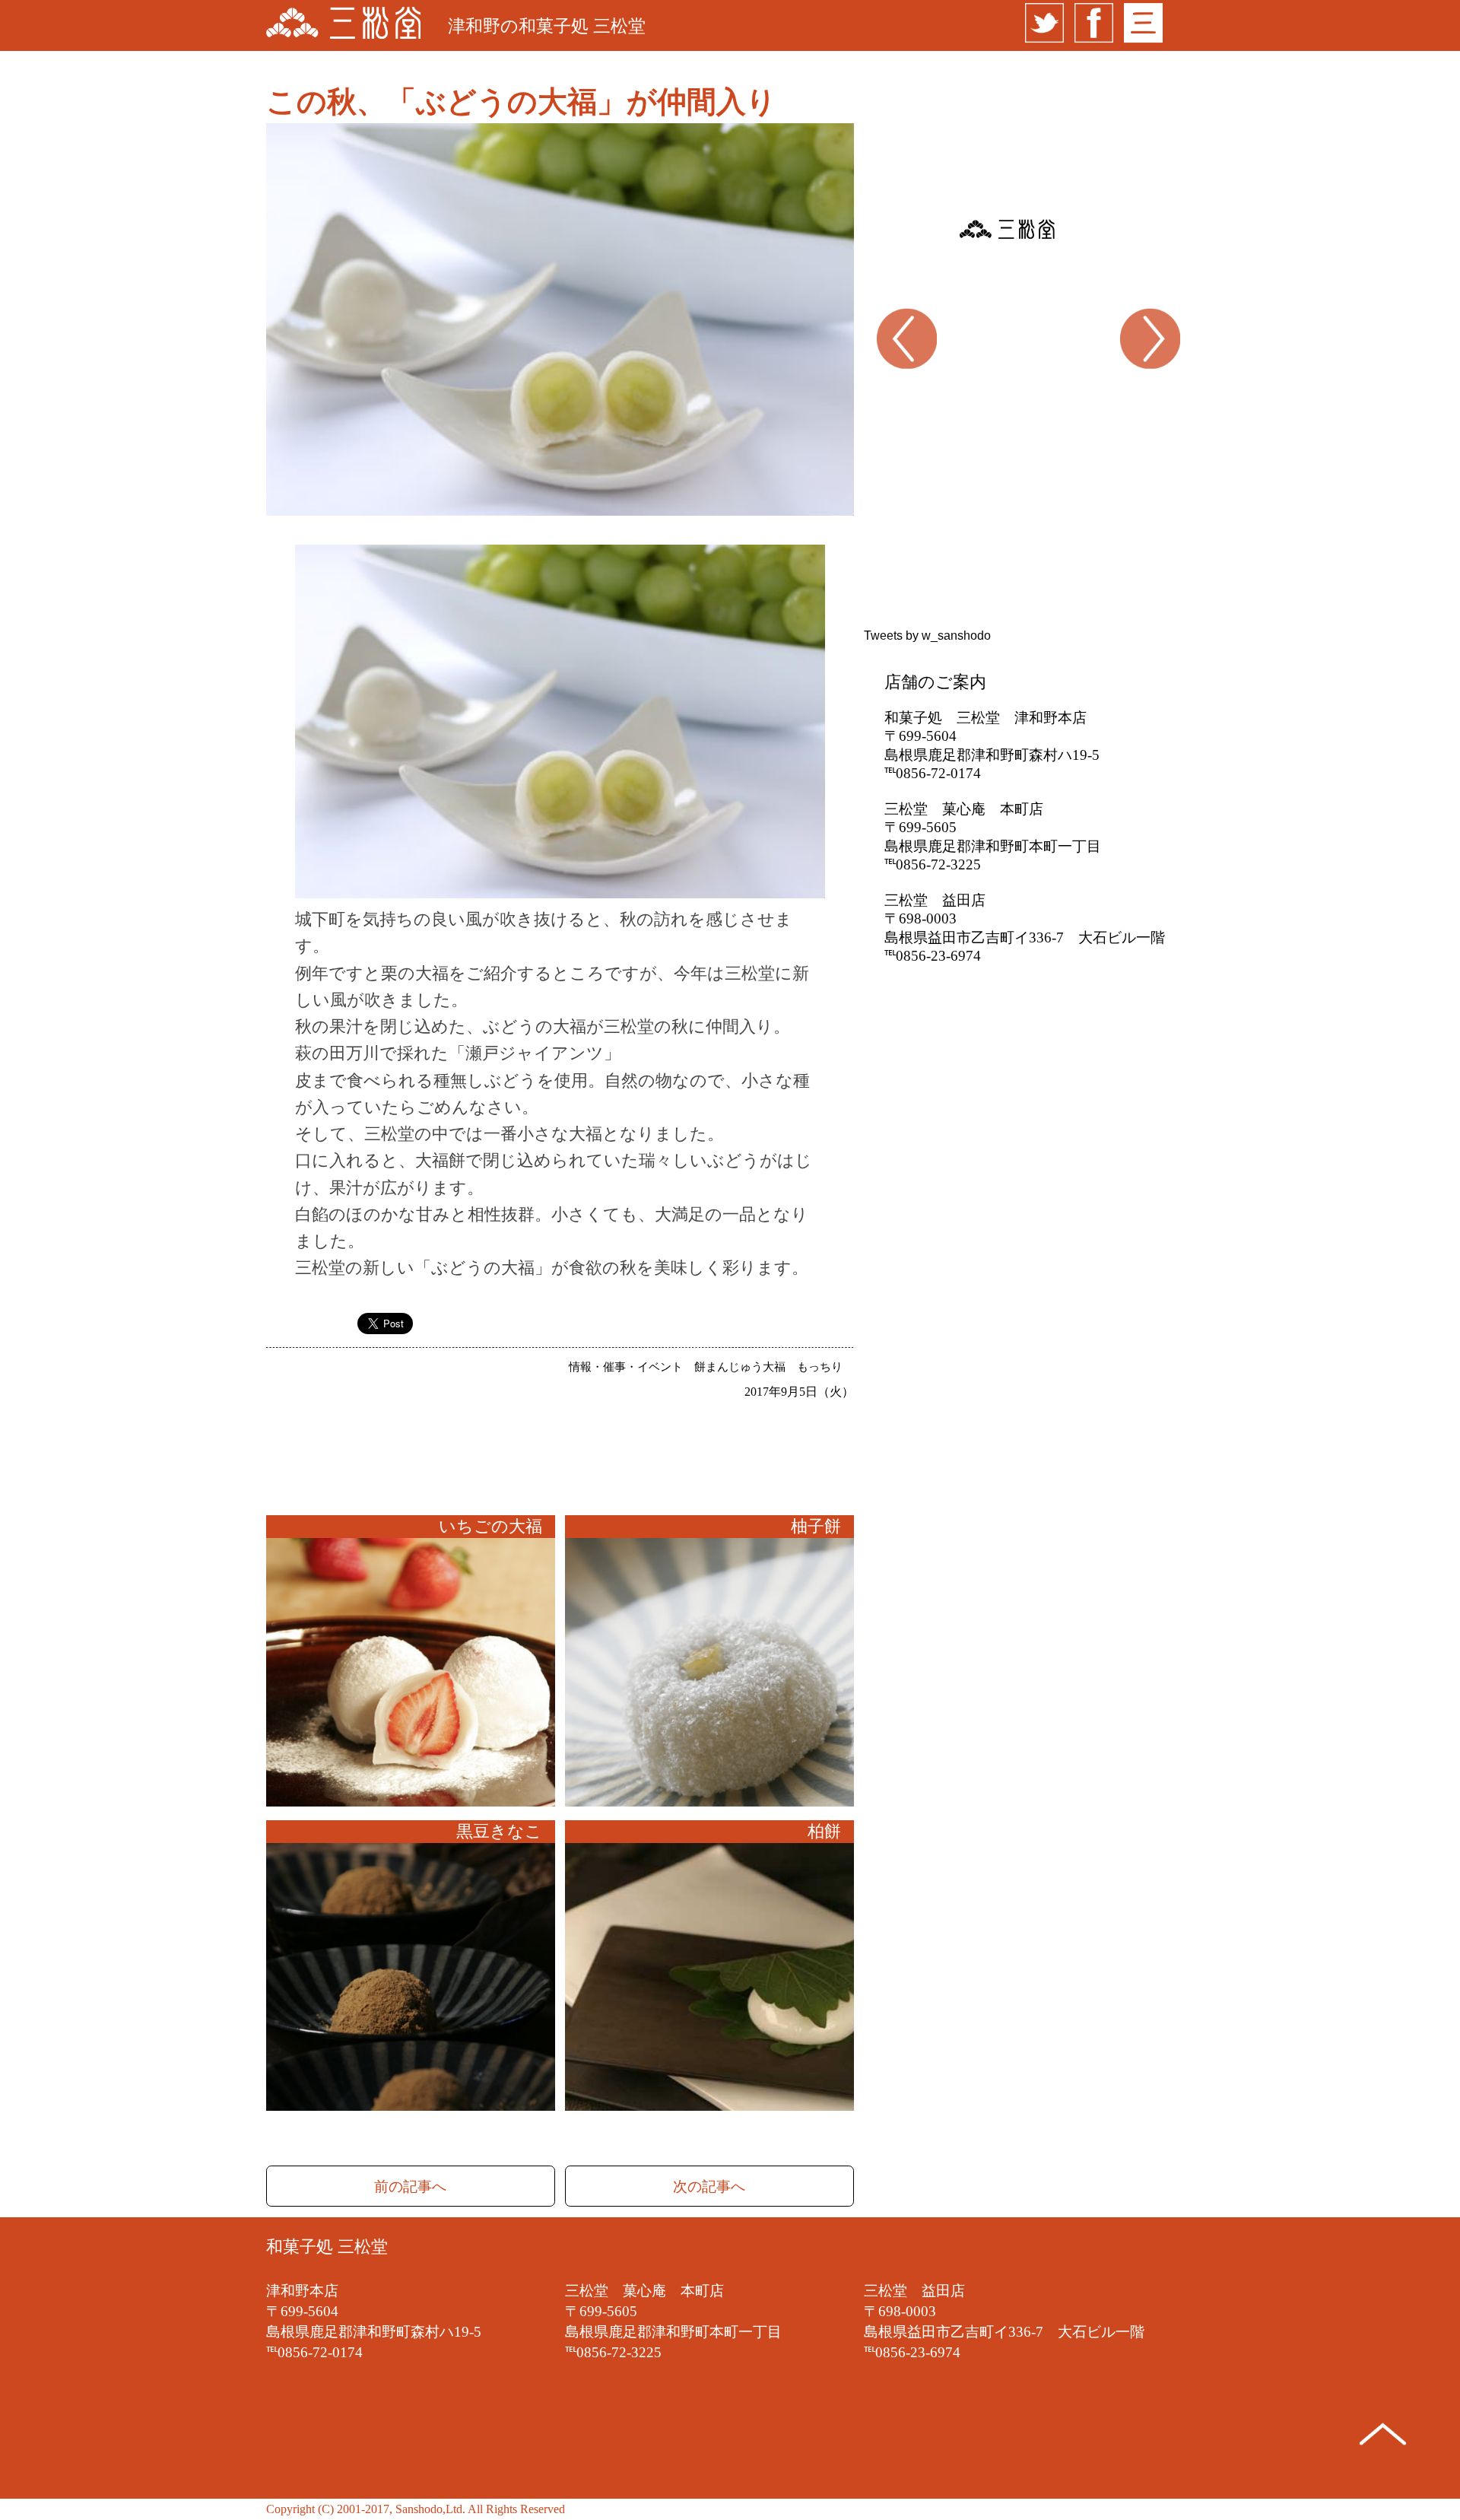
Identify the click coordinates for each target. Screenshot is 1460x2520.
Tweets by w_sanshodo (927, 636)
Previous (875, 384)
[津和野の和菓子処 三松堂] (343, 25)
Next (1161, 384)
